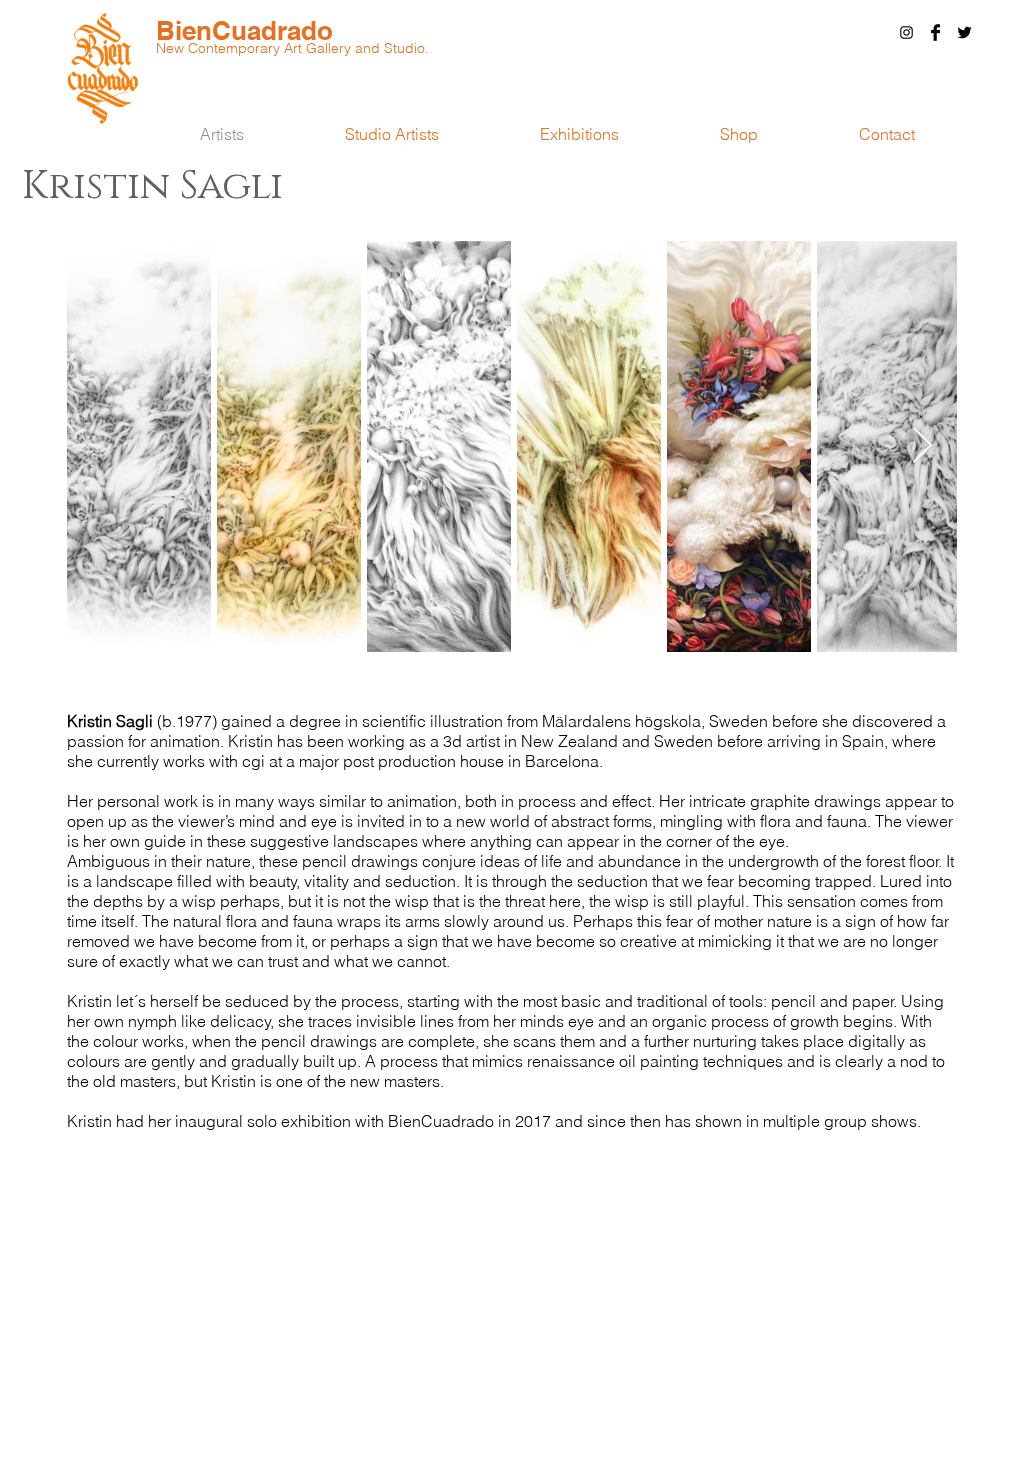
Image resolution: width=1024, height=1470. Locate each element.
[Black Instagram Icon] (906, 32)
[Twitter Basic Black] (964, 32)
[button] (886, 134)
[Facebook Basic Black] (935, 32)
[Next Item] (922, 446)
